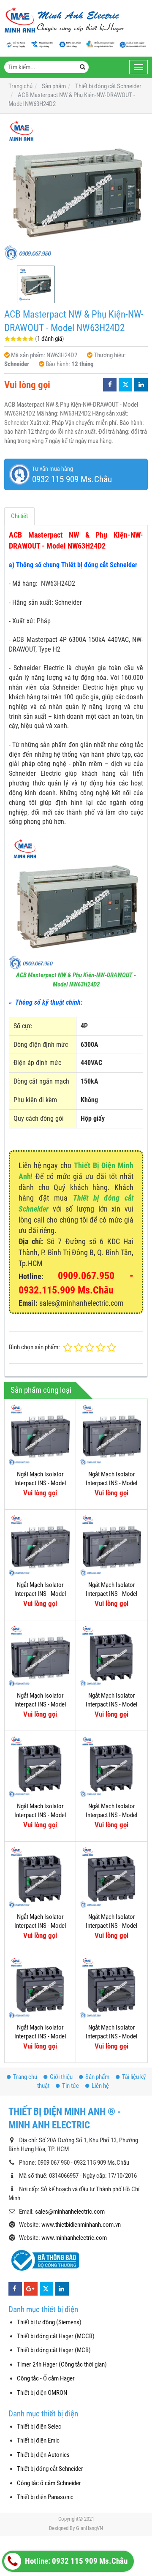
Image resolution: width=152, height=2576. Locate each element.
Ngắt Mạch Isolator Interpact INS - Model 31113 (40, 1815)
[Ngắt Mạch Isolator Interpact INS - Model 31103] (40, 1988)
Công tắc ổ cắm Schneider (49, 2483)
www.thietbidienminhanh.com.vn (81, 2225)
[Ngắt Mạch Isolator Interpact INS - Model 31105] (111, 1988)
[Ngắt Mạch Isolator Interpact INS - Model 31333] (40, 1545)
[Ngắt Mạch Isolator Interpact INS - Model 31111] (111, 1766)
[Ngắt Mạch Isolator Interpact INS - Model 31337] (40, 1435)
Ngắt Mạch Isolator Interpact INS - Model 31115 (111, 1705)
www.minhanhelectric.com (74, 2238)
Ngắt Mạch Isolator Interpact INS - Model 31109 (40, 1926)
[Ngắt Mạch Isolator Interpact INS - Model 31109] (40, 1877)
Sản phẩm (97, 2077)
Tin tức (71, 2086)
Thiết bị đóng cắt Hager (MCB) (54, 2350)
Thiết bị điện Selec (39, 2427)
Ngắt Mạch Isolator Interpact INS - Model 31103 (40, 2037)
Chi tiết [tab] (19, 516)
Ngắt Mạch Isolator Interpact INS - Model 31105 (111, 2037)
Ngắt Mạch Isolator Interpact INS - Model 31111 (111, 1815)
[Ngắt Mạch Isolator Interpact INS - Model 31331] (111, 1545)
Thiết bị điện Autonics (43, 2455)
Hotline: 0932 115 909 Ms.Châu (75, 2561)
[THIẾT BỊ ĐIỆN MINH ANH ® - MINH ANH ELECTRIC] (64, 21)
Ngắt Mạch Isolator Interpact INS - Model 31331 (111, 1594)
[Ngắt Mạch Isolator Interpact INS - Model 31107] (111, 1877)
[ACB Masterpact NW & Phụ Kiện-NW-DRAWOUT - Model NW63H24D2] (76, 190)
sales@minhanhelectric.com (70, 2212)
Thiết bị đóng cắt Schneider (50, 2469)
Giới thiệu (61, 2077)
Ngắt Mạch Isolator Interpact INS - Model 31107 (111, 1926)
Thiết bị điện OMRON (42, 2393)
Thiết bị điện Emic (38, 2440)
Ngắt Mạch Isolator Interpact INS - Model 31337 (40, 1483)
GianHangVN (90, 2528)
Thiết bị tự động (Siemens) (49, 2322)
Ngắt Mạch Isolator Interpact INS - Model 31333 (40, 1594)
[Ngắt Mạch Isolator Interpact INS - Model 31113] (40, 1766)
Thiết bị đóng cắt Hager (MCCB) (56, 2336)
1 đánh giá (50, 339)
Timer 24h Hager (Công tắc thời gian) (62, 2364)
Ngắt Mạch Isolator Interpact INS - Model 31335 (111, 1483)
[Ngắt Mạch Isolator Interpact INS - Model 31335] (111, 1435)
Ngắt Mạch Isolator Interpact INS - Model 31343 (40, 1705)
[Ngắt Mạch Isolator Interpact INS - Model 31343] (40, 1656)
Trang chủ (25, 2077)
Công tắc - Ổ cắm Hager (46, 2378)
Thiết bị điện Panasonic (45, 2497)
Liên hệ (100, 2086)
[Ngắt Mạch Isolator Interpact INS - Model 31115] (111, 1656)
